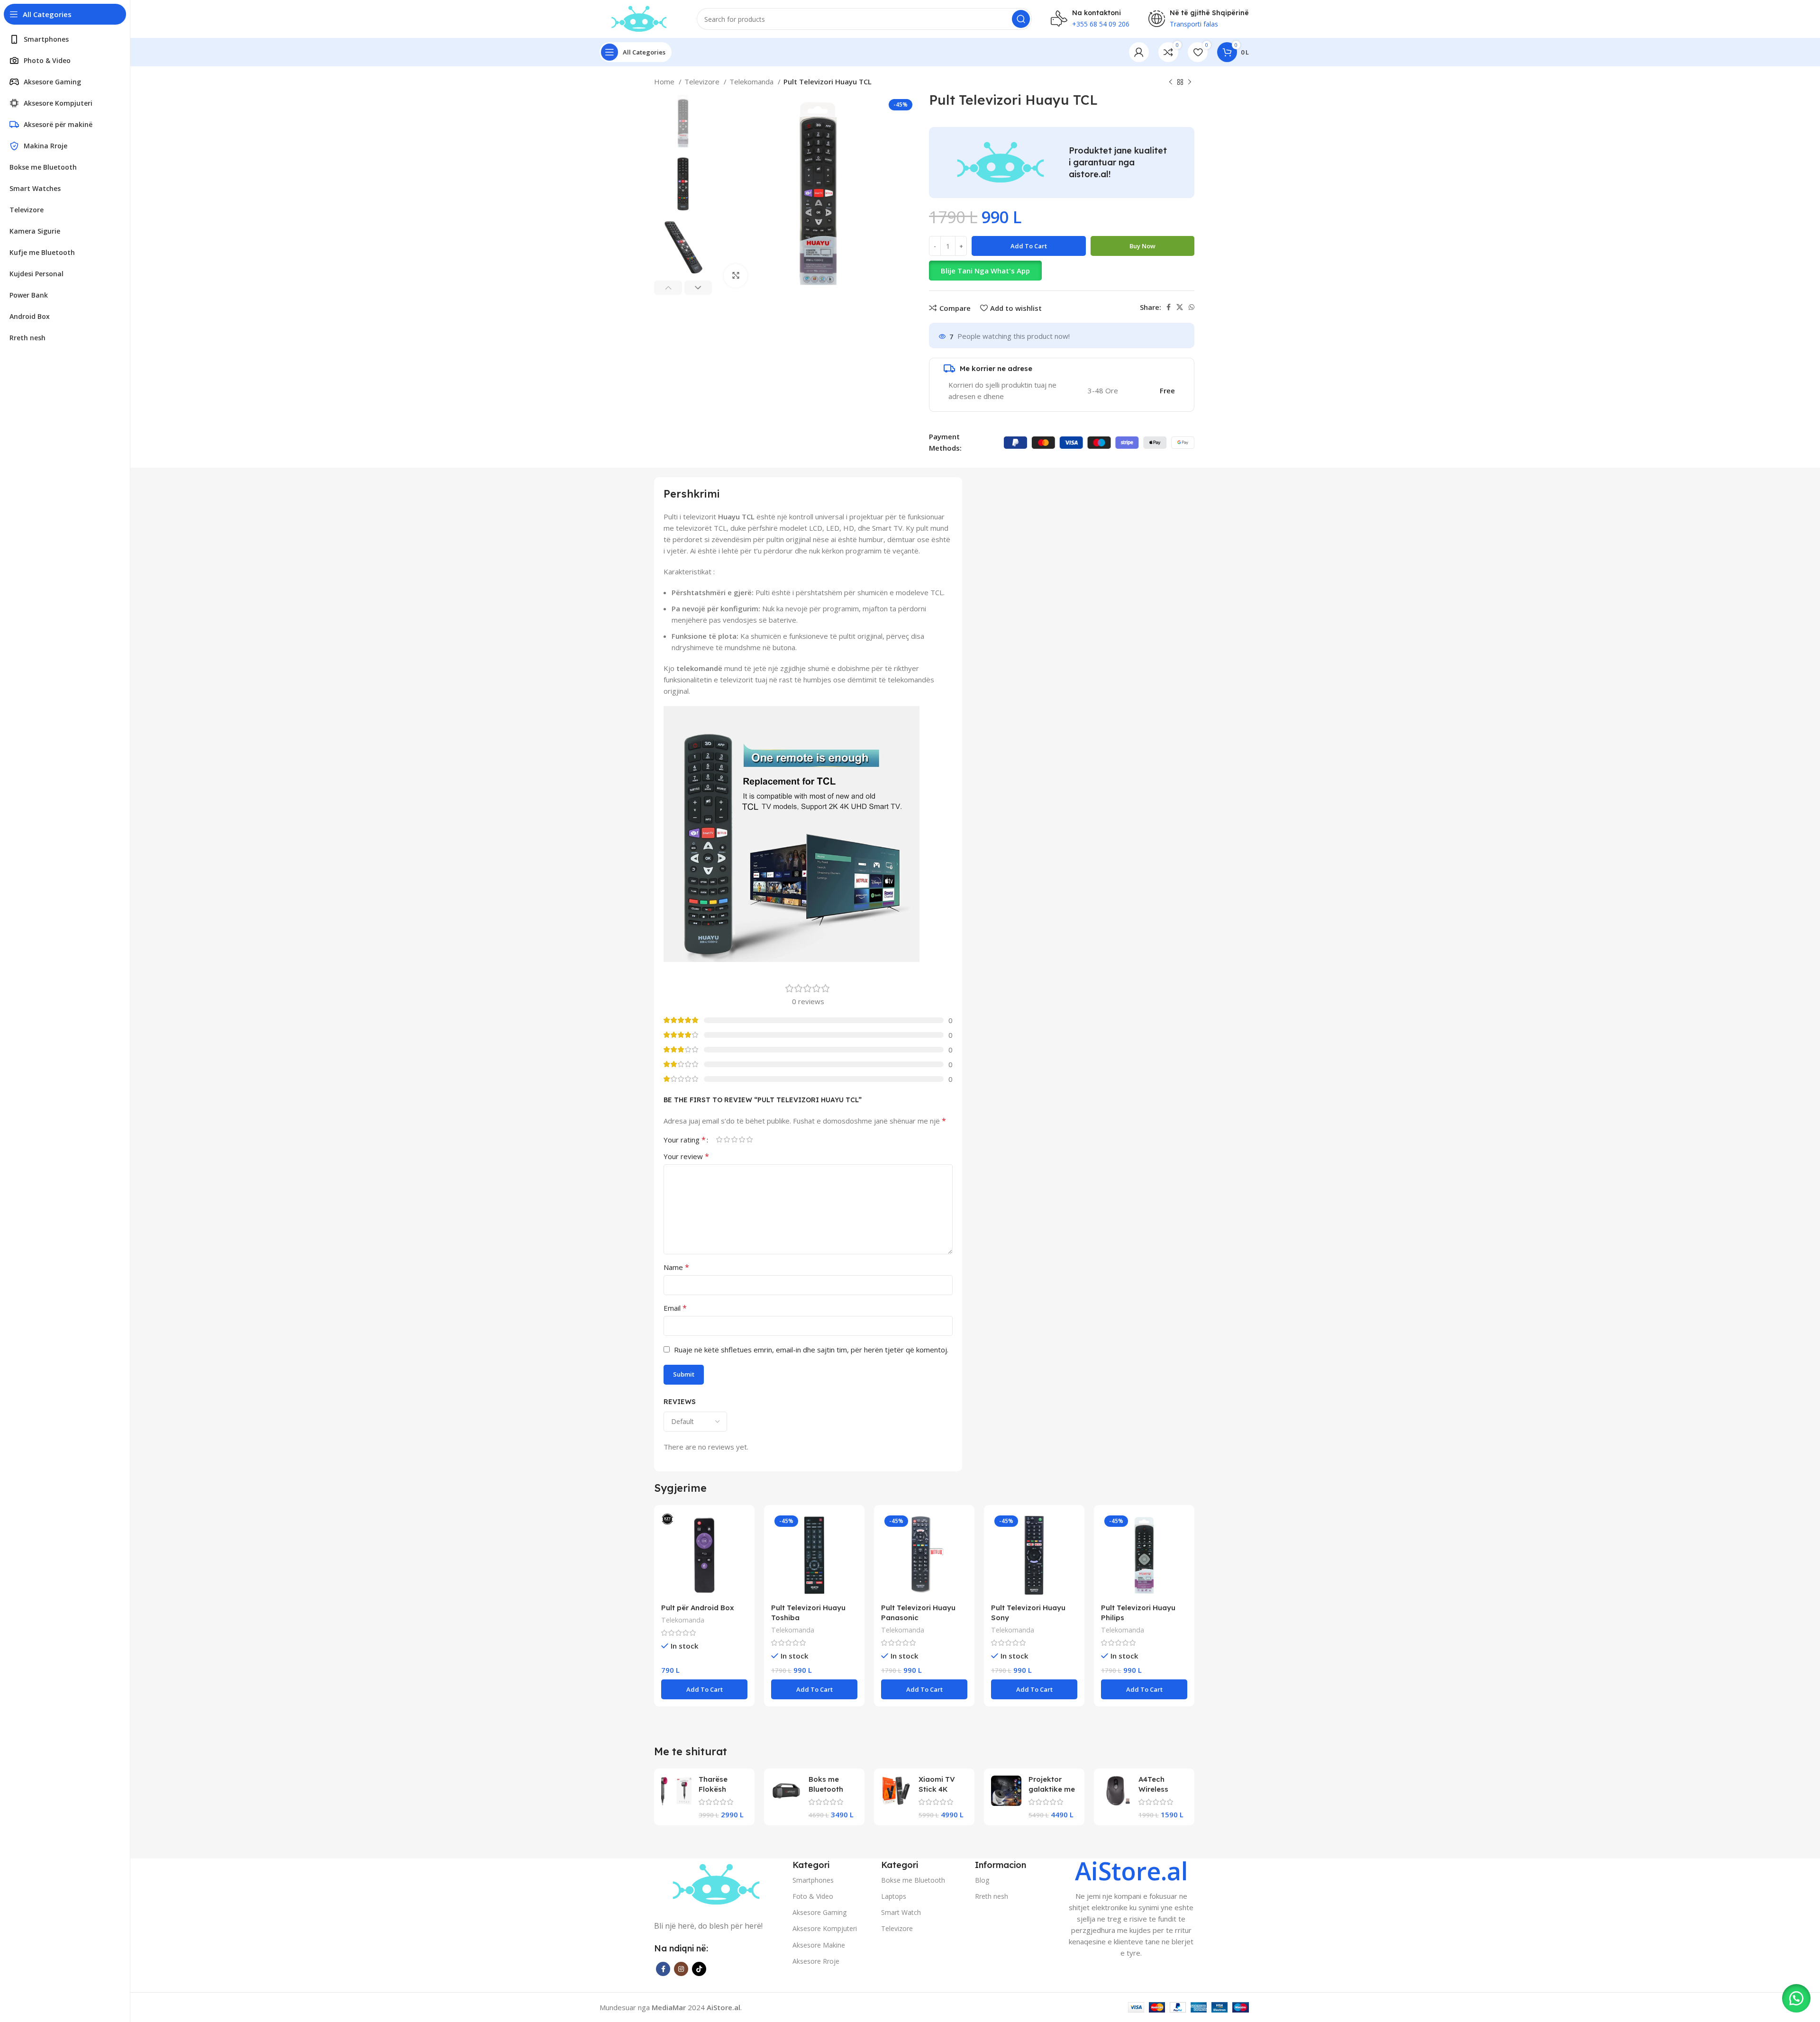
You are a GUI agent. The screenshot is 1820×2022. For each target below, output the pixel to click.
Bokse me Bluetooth (913, 1880)
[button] (1062, 271)
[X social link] (1180, 307)
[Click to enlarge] (736, 276)
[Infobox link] (1131, 1909)
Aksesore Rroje (816, 1961)
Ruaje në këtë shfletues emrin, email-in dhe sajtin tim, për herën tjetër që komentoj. (811, 1350)
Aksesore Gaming (819, 1912)
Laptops (894, 1896)
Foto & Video (813, 1896)
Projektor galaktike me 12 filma (1052, 1789)
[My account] (1139, 52)
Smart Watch (901, 1912)
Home (665, 82)
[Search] (1021, 19)
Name (676, 1267)
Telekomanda (752, 82)
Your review (686, 1156)
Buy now (1142, 246)
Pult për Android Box (698, 1608)
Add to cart (1029, 246)
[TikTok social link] (699, 1969)
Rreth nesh (992, 1896)
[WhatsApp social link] (1192, 307)
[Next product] (1190, 82)
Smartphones (813, 1880)
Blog (982, 1880)
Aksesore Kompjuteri (825, 1928)
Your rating (685, 1140)
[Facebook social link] (1169, 307)
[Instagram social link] (681, 1969)
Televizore (703, 82)
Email (675, 1308)
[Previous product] (1171, 82)
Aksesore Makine (819, 1945)
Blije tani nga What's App (985, 271)
